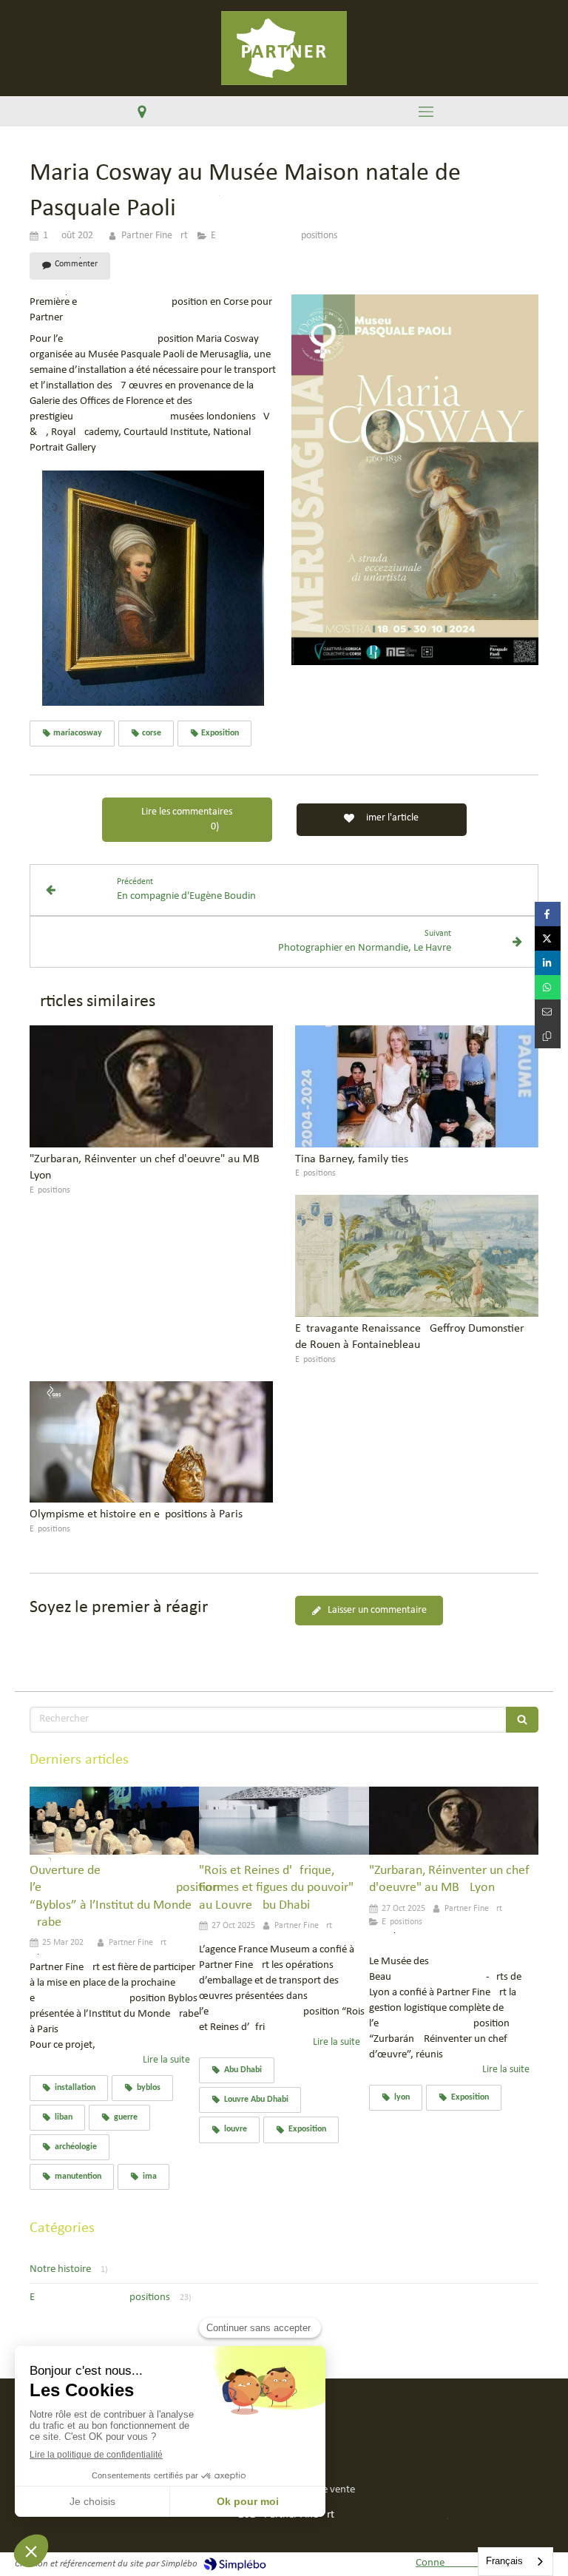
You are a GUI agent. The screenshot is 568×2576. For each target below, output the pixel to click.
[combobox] (515, 2562)
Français (504, 2561)
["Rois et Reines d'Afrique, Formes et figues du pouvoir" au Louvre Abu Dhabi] (284, 1821)
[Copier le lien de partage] (548, 1036)
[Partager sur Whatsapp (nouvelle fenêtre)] (548, 987)
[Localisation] (142, 111)
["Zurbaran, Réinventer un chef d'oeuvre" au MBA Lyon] (151, 1086)
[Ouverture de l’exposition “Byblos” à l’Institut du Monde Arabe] (114, 1821)
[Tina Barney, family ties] (417, 1086)
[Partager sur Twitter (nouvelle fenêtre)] (548, 938)
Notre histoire (60, 2269)
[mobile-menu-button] (426, 112)
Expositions (100, 2297)
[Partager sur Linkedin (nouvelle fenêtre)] (548, 963)
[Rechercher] (522, 1720)
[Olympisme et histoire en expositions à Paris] (151, 1442)
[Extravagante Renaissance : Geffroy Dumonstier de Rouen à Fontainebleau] (417, 1256)
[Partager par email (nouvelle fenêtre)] (548, 1012)
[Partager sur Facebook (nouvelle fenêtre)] (548, 914)
